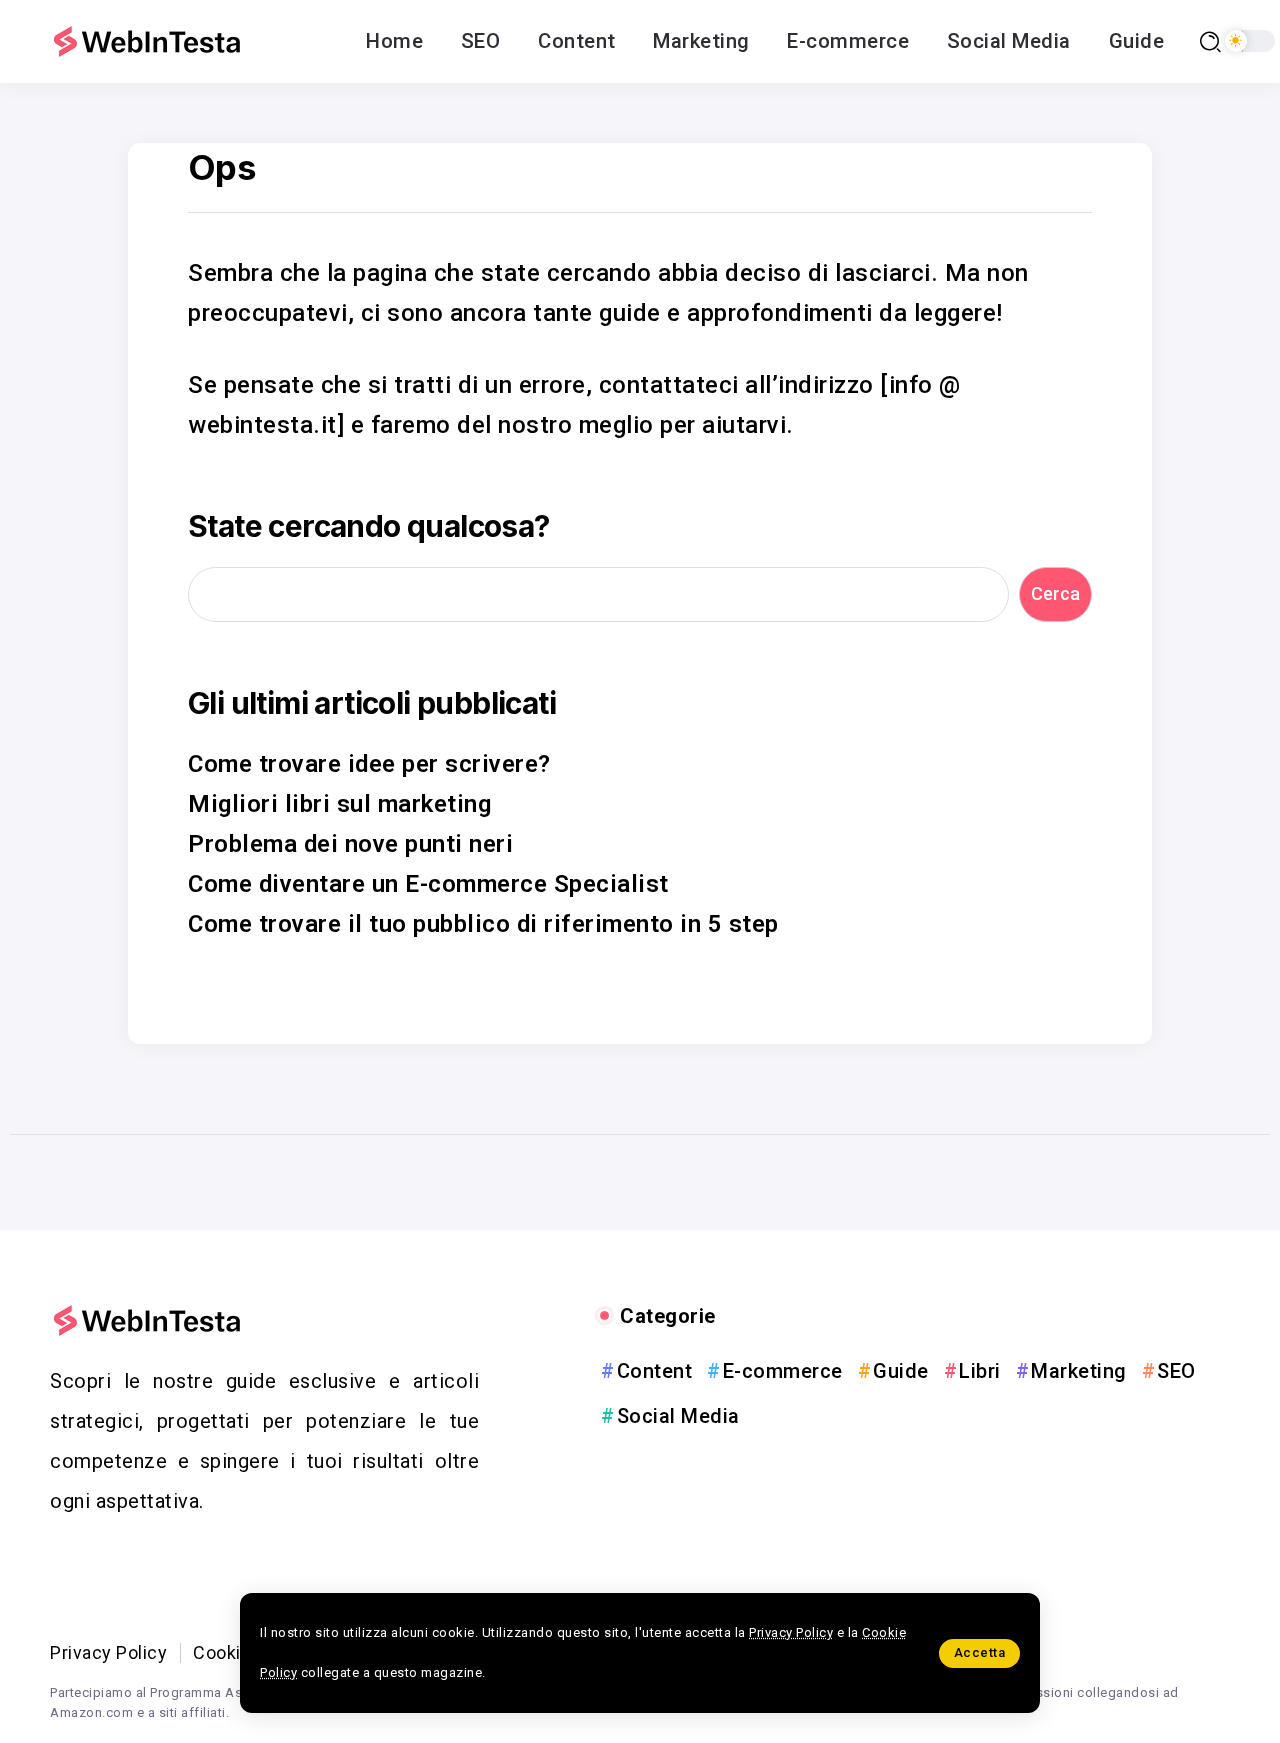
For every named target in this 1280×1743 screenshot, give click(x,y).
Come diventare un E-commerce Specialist (428, 884)
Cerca (1055, 593)
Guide (901, 1371)
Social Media (678, 1416)
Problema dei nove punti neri (350, 844)
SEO (1176, 1371)
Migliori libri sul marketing (339, 804)
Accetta (980, 1652)
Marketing (1079, 1371)
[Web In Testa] (150, 41)
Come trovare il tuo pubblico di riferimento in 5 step (483, 924)
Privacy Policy (791, 1632)
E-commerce (783, 1371)
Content (654, 1371)
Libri (980, 1371)
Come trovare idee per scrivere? (369, 764)
